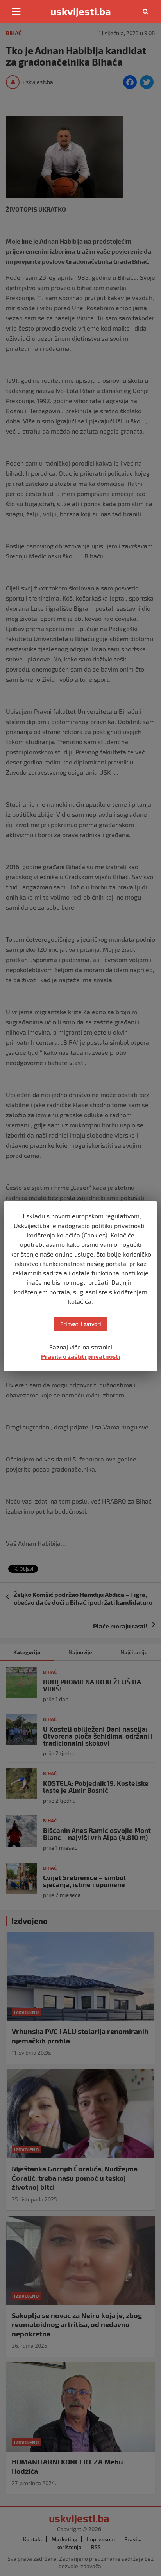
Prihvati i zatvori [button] (81, 1324)
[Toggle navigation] (16, 12)
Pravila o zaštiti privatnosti (80, 1356)
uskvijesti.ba (81, 11)
